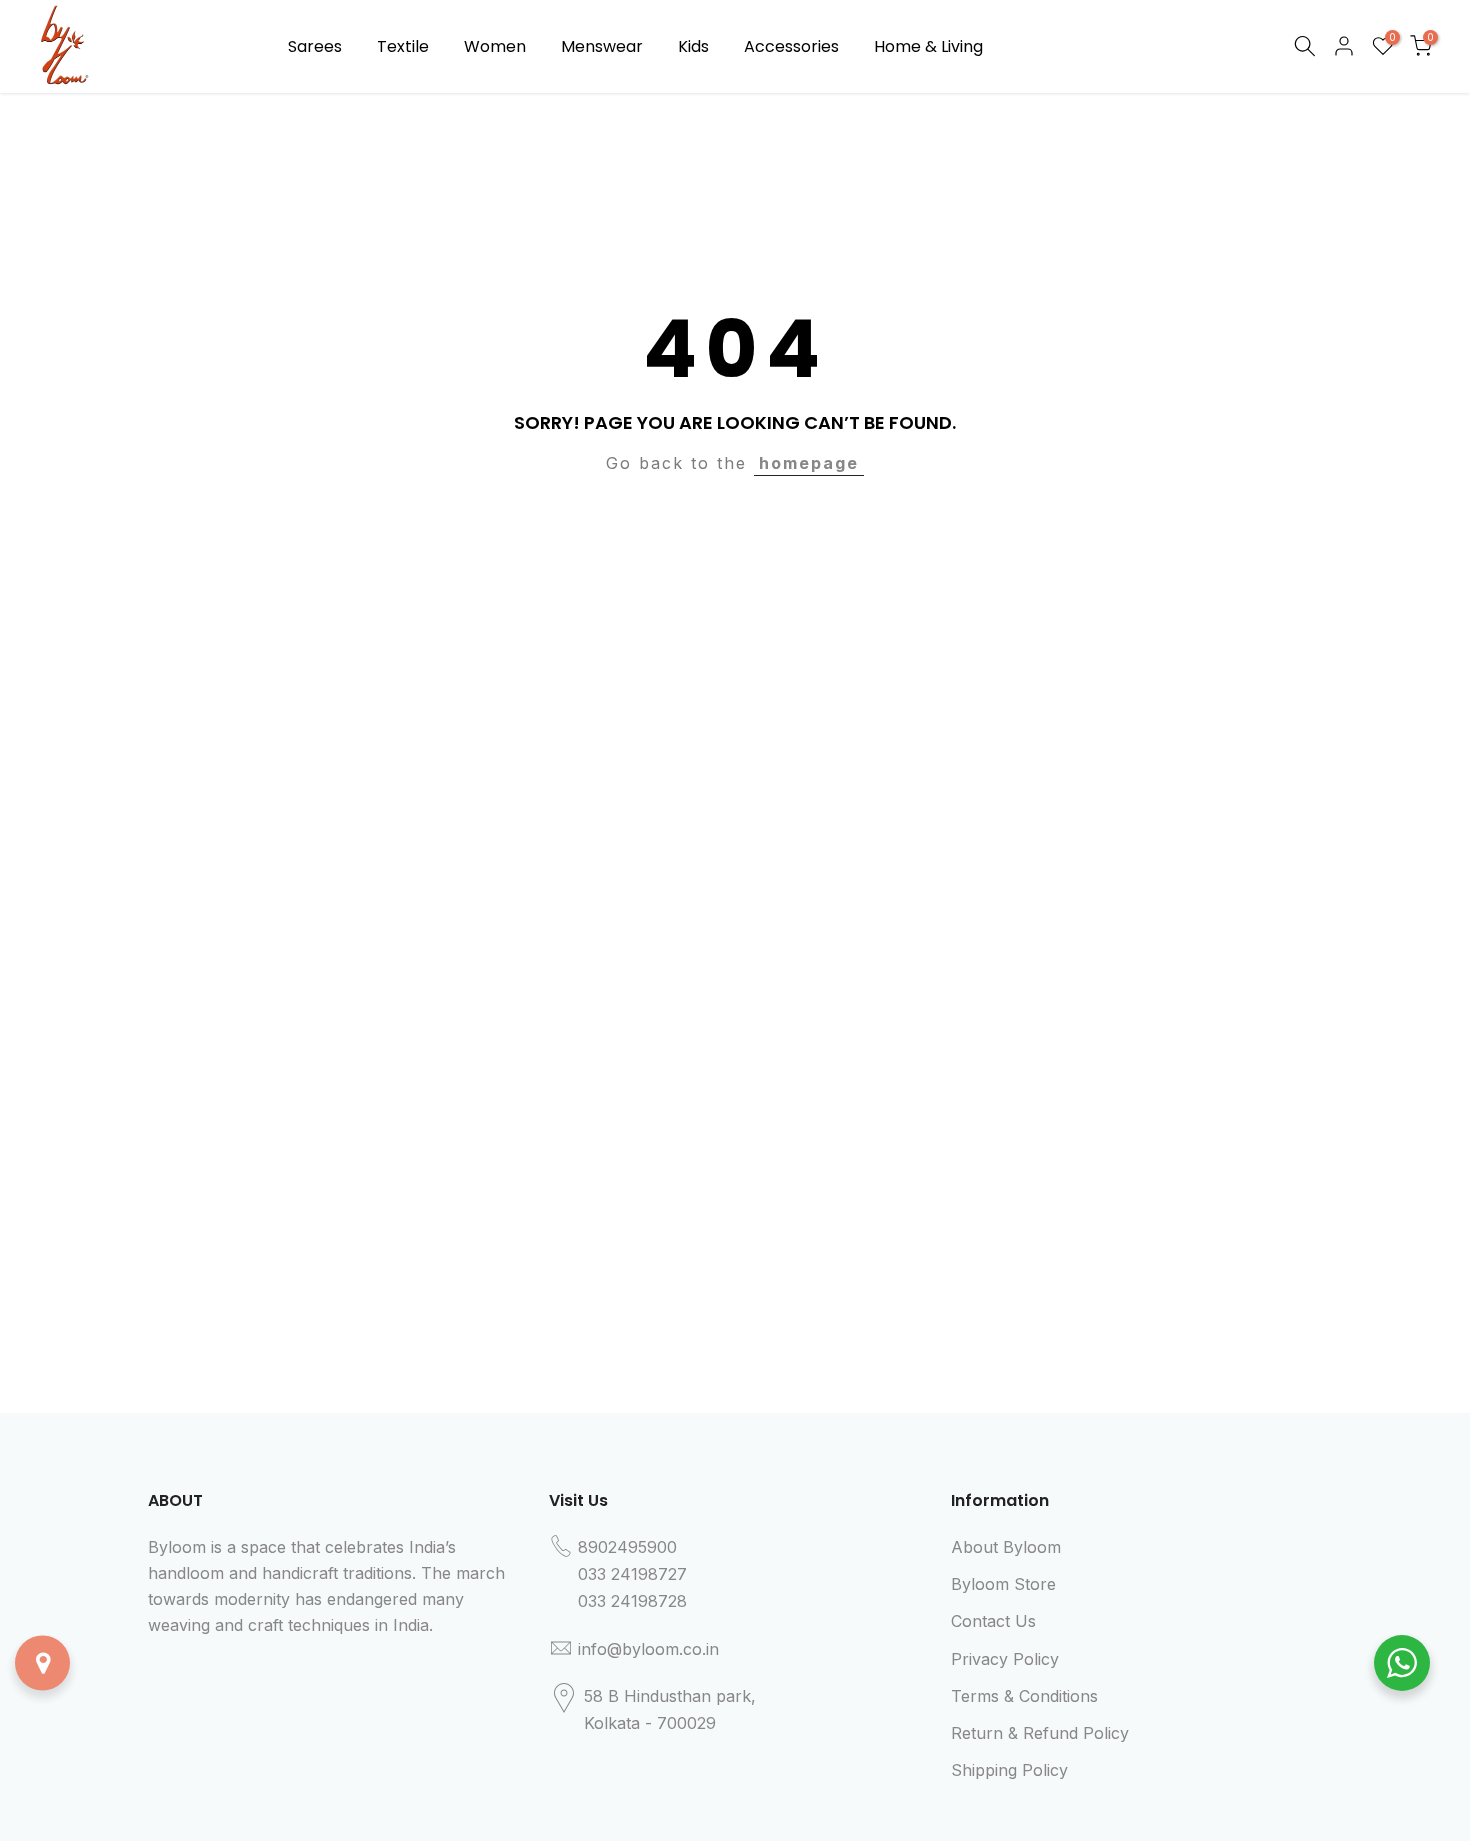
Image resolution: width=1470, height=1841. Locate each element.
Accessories (791, 46)
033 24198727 (632, 1574)
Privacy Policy (1005, 1659)
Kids (693, 46)
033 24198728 (632, 1601)
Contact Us (993, 1621)
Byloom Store (1003, 1584)
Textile (403, 46)
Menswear (602, 46)
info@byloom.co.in (648, 1649)
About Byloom (1006, 1547)
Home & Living (928, 46)
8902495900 (627, 1547)
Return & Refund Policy (1040, 1733)
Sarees (315, 46)
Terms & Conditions (1024, 1696)
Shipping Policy (1009, 1770)
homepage (809, 463)
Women (495, 46)
